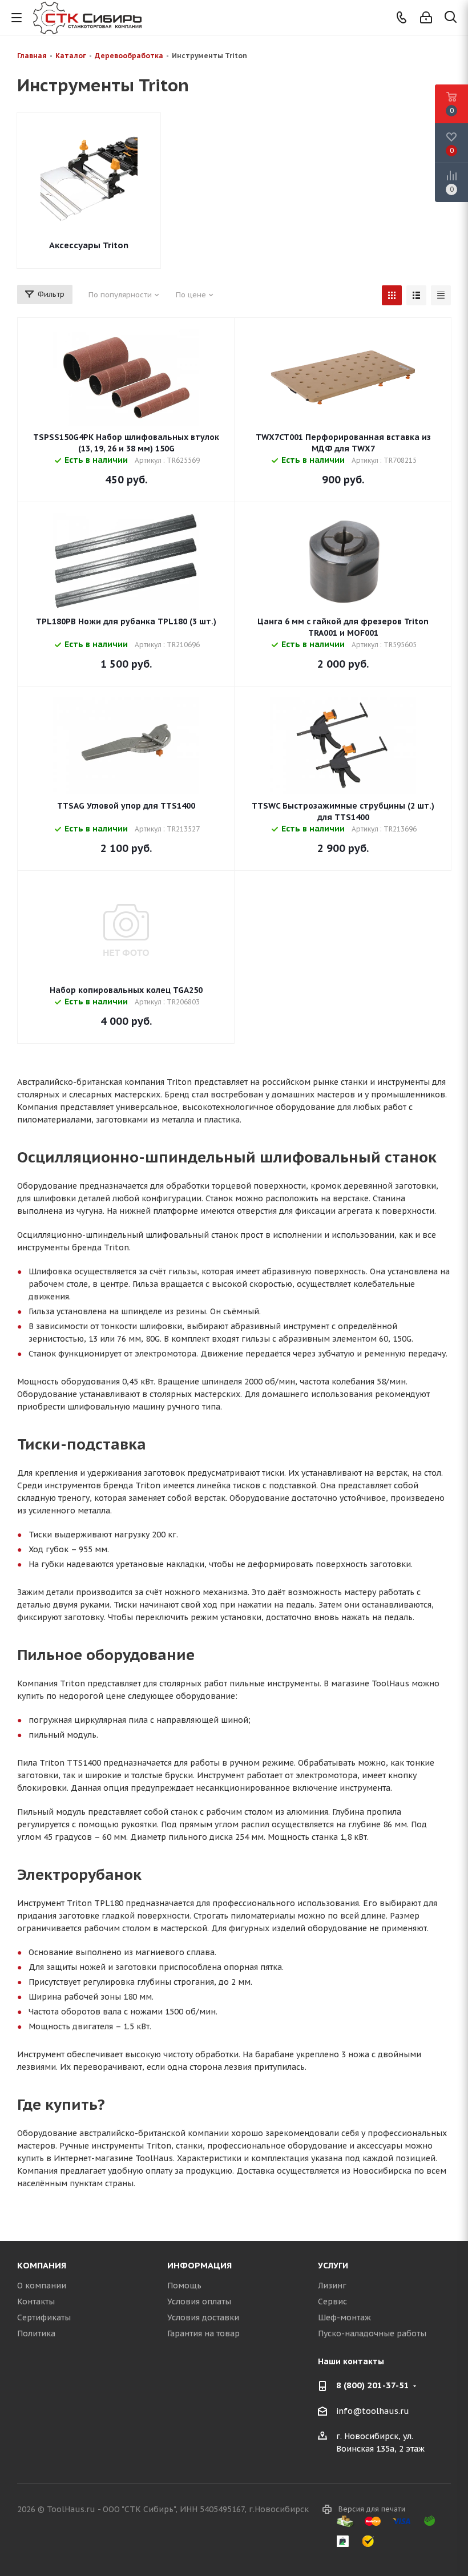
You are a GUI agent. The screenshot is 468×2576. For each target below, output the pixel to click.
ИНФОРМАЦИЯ (199, 2265)
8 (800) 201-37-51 (373, 2385)
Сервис (332, 2302)
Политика (36, 2333)
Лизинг (332, 2286)
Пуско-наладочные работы (372, 2333)
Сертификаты (44, 2317)
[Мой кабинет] (426, 18)
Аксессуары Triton (89, 245)
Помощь (184, 2286)
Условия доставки (203, 2317)
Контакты (36, 2302)
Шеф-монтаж (344, 2317)
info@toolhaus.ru (373, 2411)
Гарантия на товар (203, 2333)
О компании (42, 2286)
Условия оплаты (199, 2302)
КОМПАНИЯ (42, 2265)
